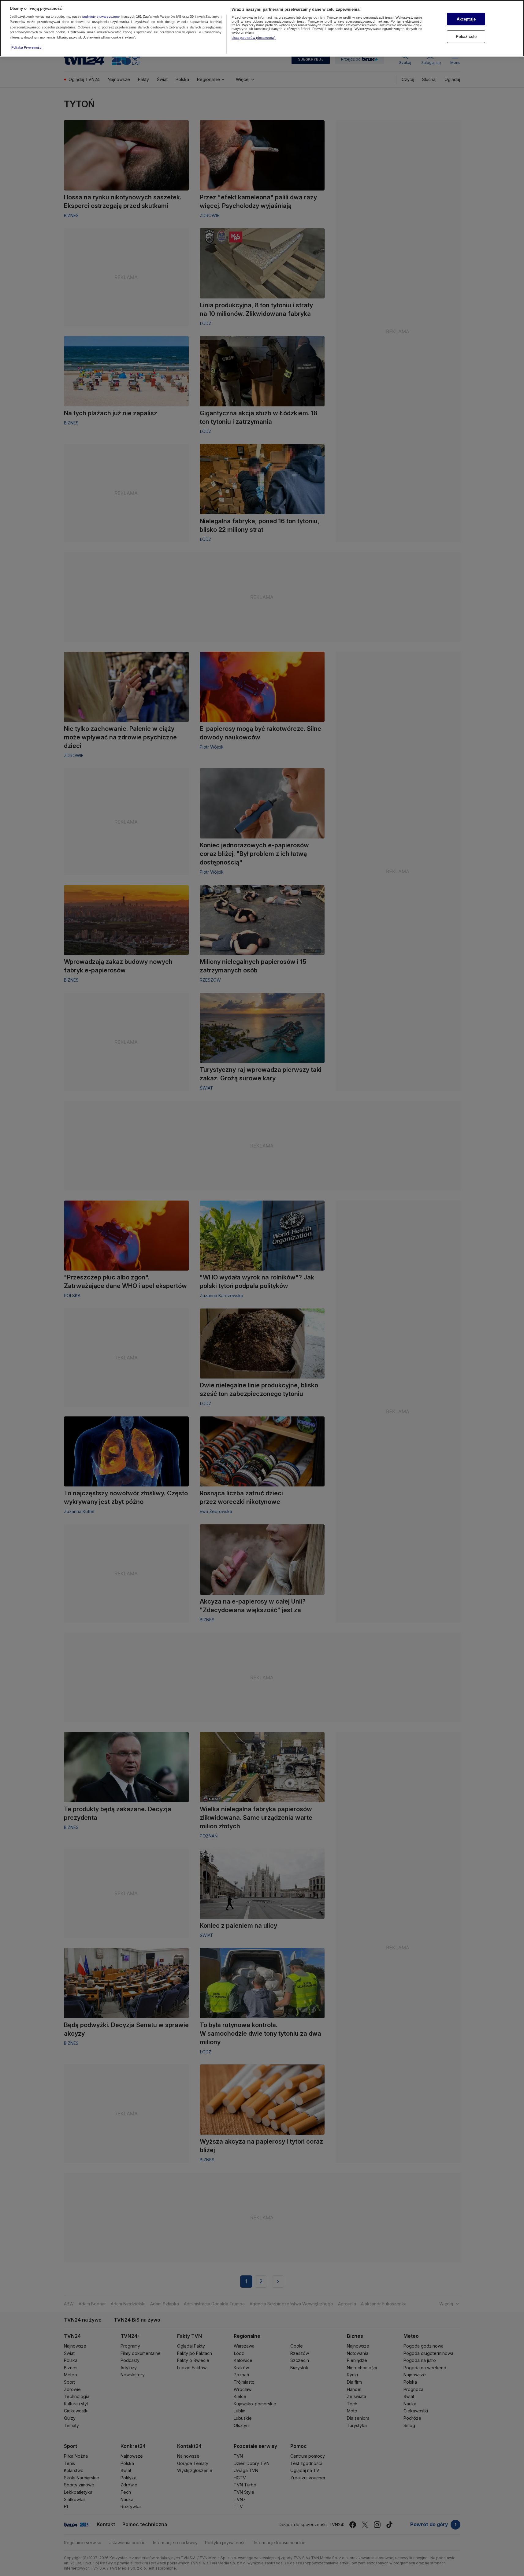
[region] (262, 28)
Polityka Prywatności (27, 47)
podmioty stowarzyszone (101, 17)
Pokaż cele (466, 37)
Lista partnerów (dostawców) (254, 38)
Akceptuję (466, 19)
